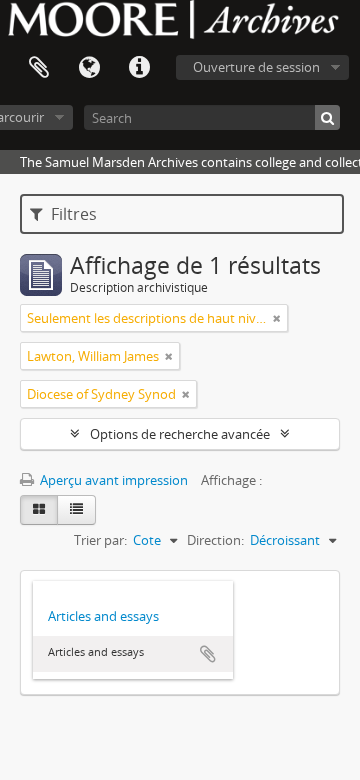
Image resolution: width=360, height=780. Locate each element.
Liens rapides (139, 68)
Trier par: (100, 540)
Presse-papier (39, 68)
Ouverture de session (256, 67)
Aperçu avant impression (112, 480)
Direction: (215, 540)
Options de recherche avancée (180, 434)
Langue (89, 68)
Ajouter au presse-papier (208, 654)
